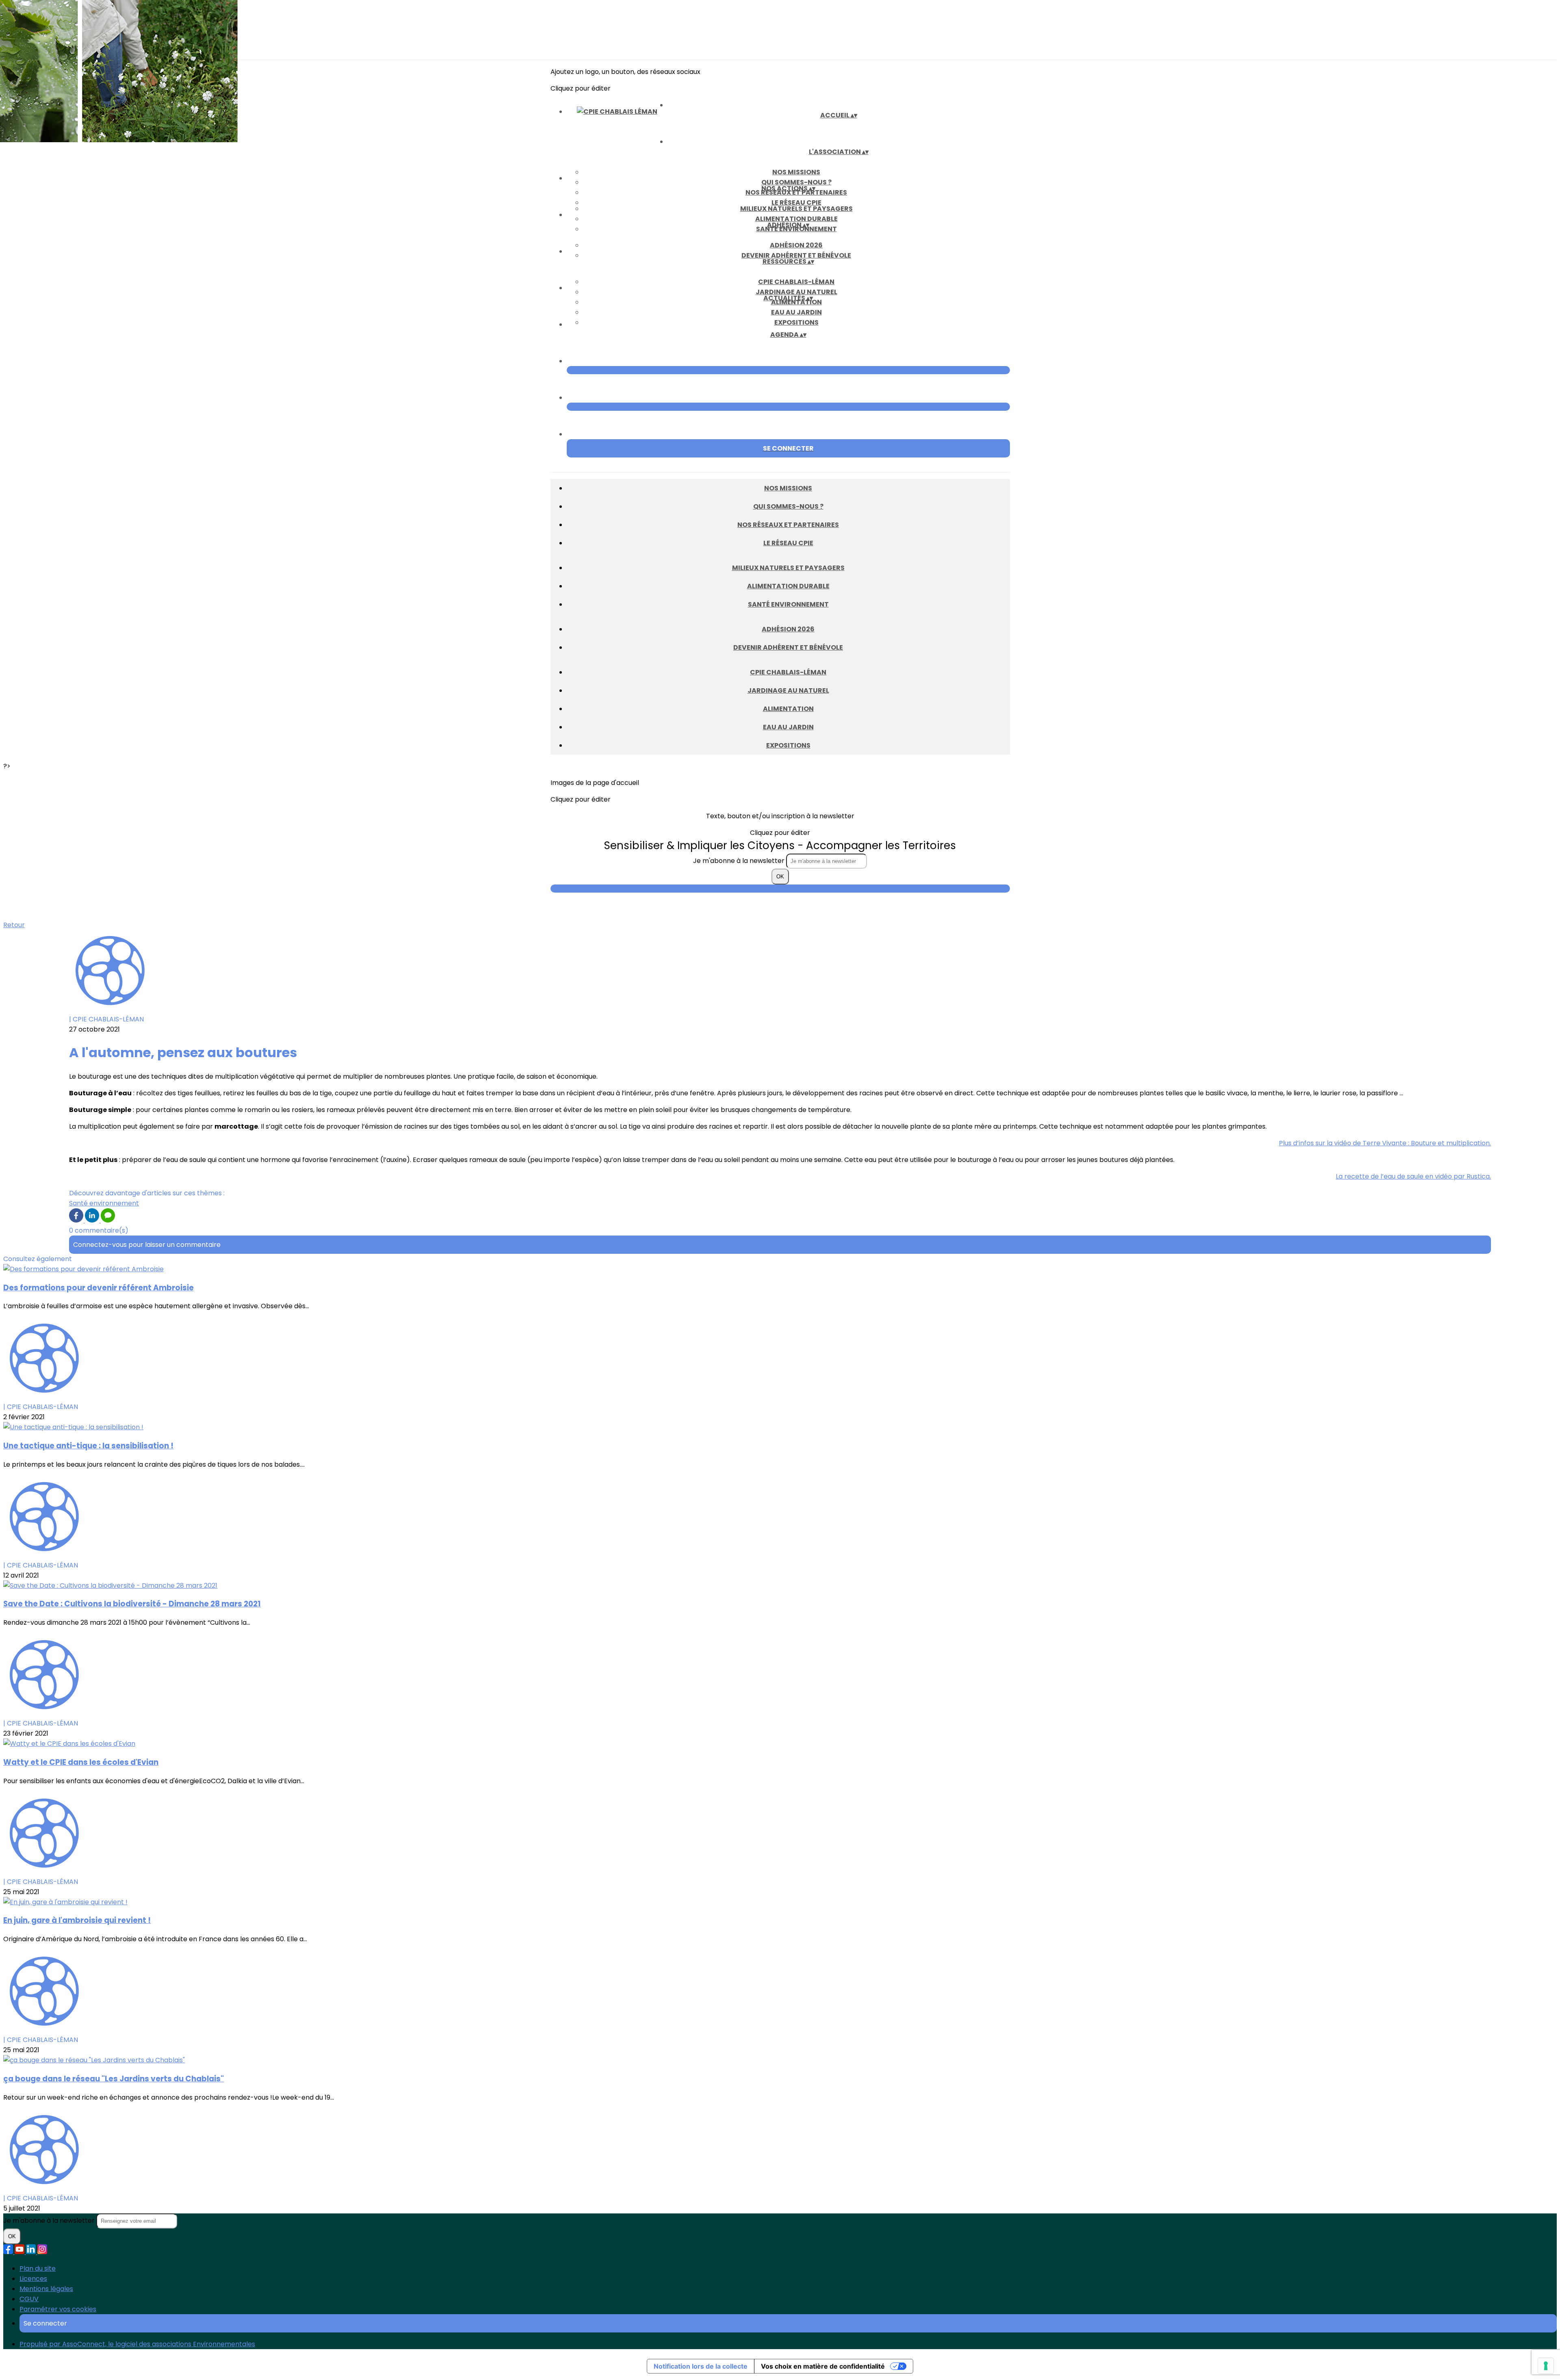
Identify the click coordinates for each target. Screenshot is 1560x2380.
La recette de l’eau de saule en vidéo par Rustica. (1413, 1176)
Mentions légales (46, 2289)
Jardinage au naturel (796, 292)
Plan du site (38, 2268)
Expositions (796, 322)
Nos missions (796, 172)
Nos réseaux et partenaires (788, 525)
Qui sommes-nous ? (796, 182)
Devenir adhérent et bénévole (796, 255)
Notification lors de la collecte (701, 2366)
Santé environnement (788, 604)
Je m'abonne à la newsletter (740, 861)
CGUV (29, 2299)
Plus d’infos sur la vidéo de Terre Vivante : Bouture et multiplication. (1385, 1143)
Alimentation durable (796, 219)
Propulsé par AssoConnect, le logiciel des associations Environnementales (137, 2344)
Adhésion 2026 (796, 245)
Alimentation (788, 709)
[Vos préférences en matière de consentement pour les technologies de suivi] (1546, 2366)
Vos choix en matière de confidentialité (823, 2366)
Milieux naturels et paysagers (796, 209)
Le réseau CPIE (796, 203)
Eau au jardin (796, 312)
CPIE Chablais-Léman (796, 282)
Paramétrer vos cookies (58, 2309)
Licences (33, 2279)
